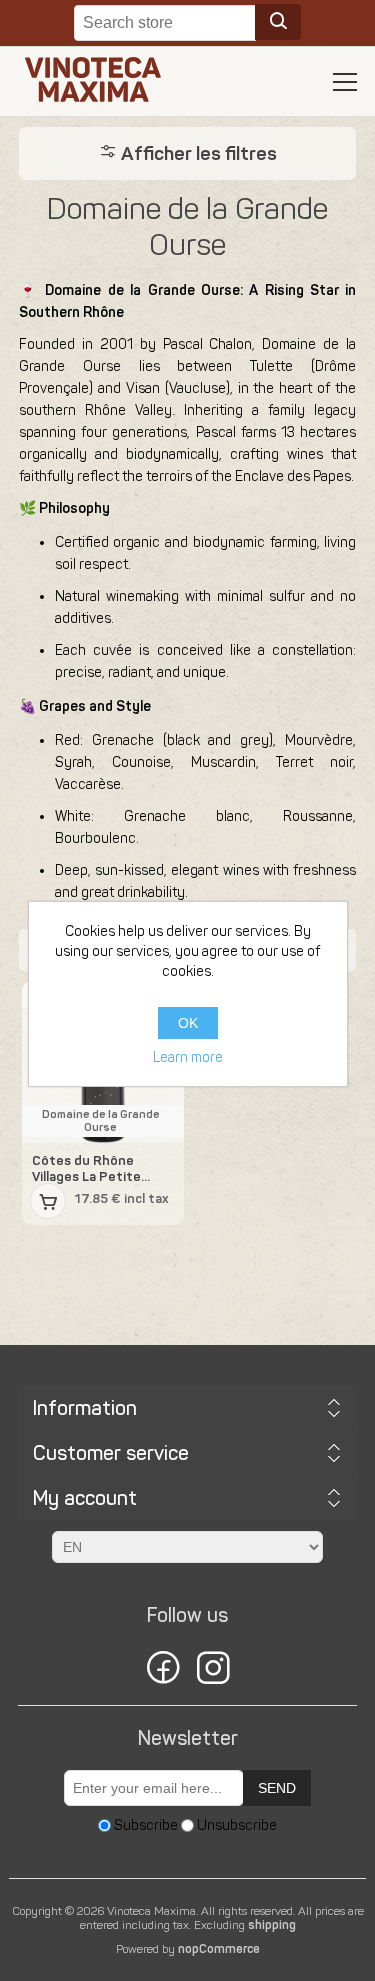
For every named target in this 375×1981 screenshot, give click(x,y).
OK (188, 1023)
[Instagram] (213, 1671)
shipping (272, 1925)
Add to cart (48, 1201)
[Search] (278, 22)
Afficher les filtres (197, 153)
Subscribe (146, 1825)
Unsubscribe (237, 1825)
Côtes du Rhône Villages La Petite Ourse (86, 1168)
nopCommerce (219, 1949)
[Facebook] (163, 1671)
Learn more (188, 1057)
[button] (345, 82)
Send (277, 1788)
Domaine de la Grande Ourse (101, 1121)
